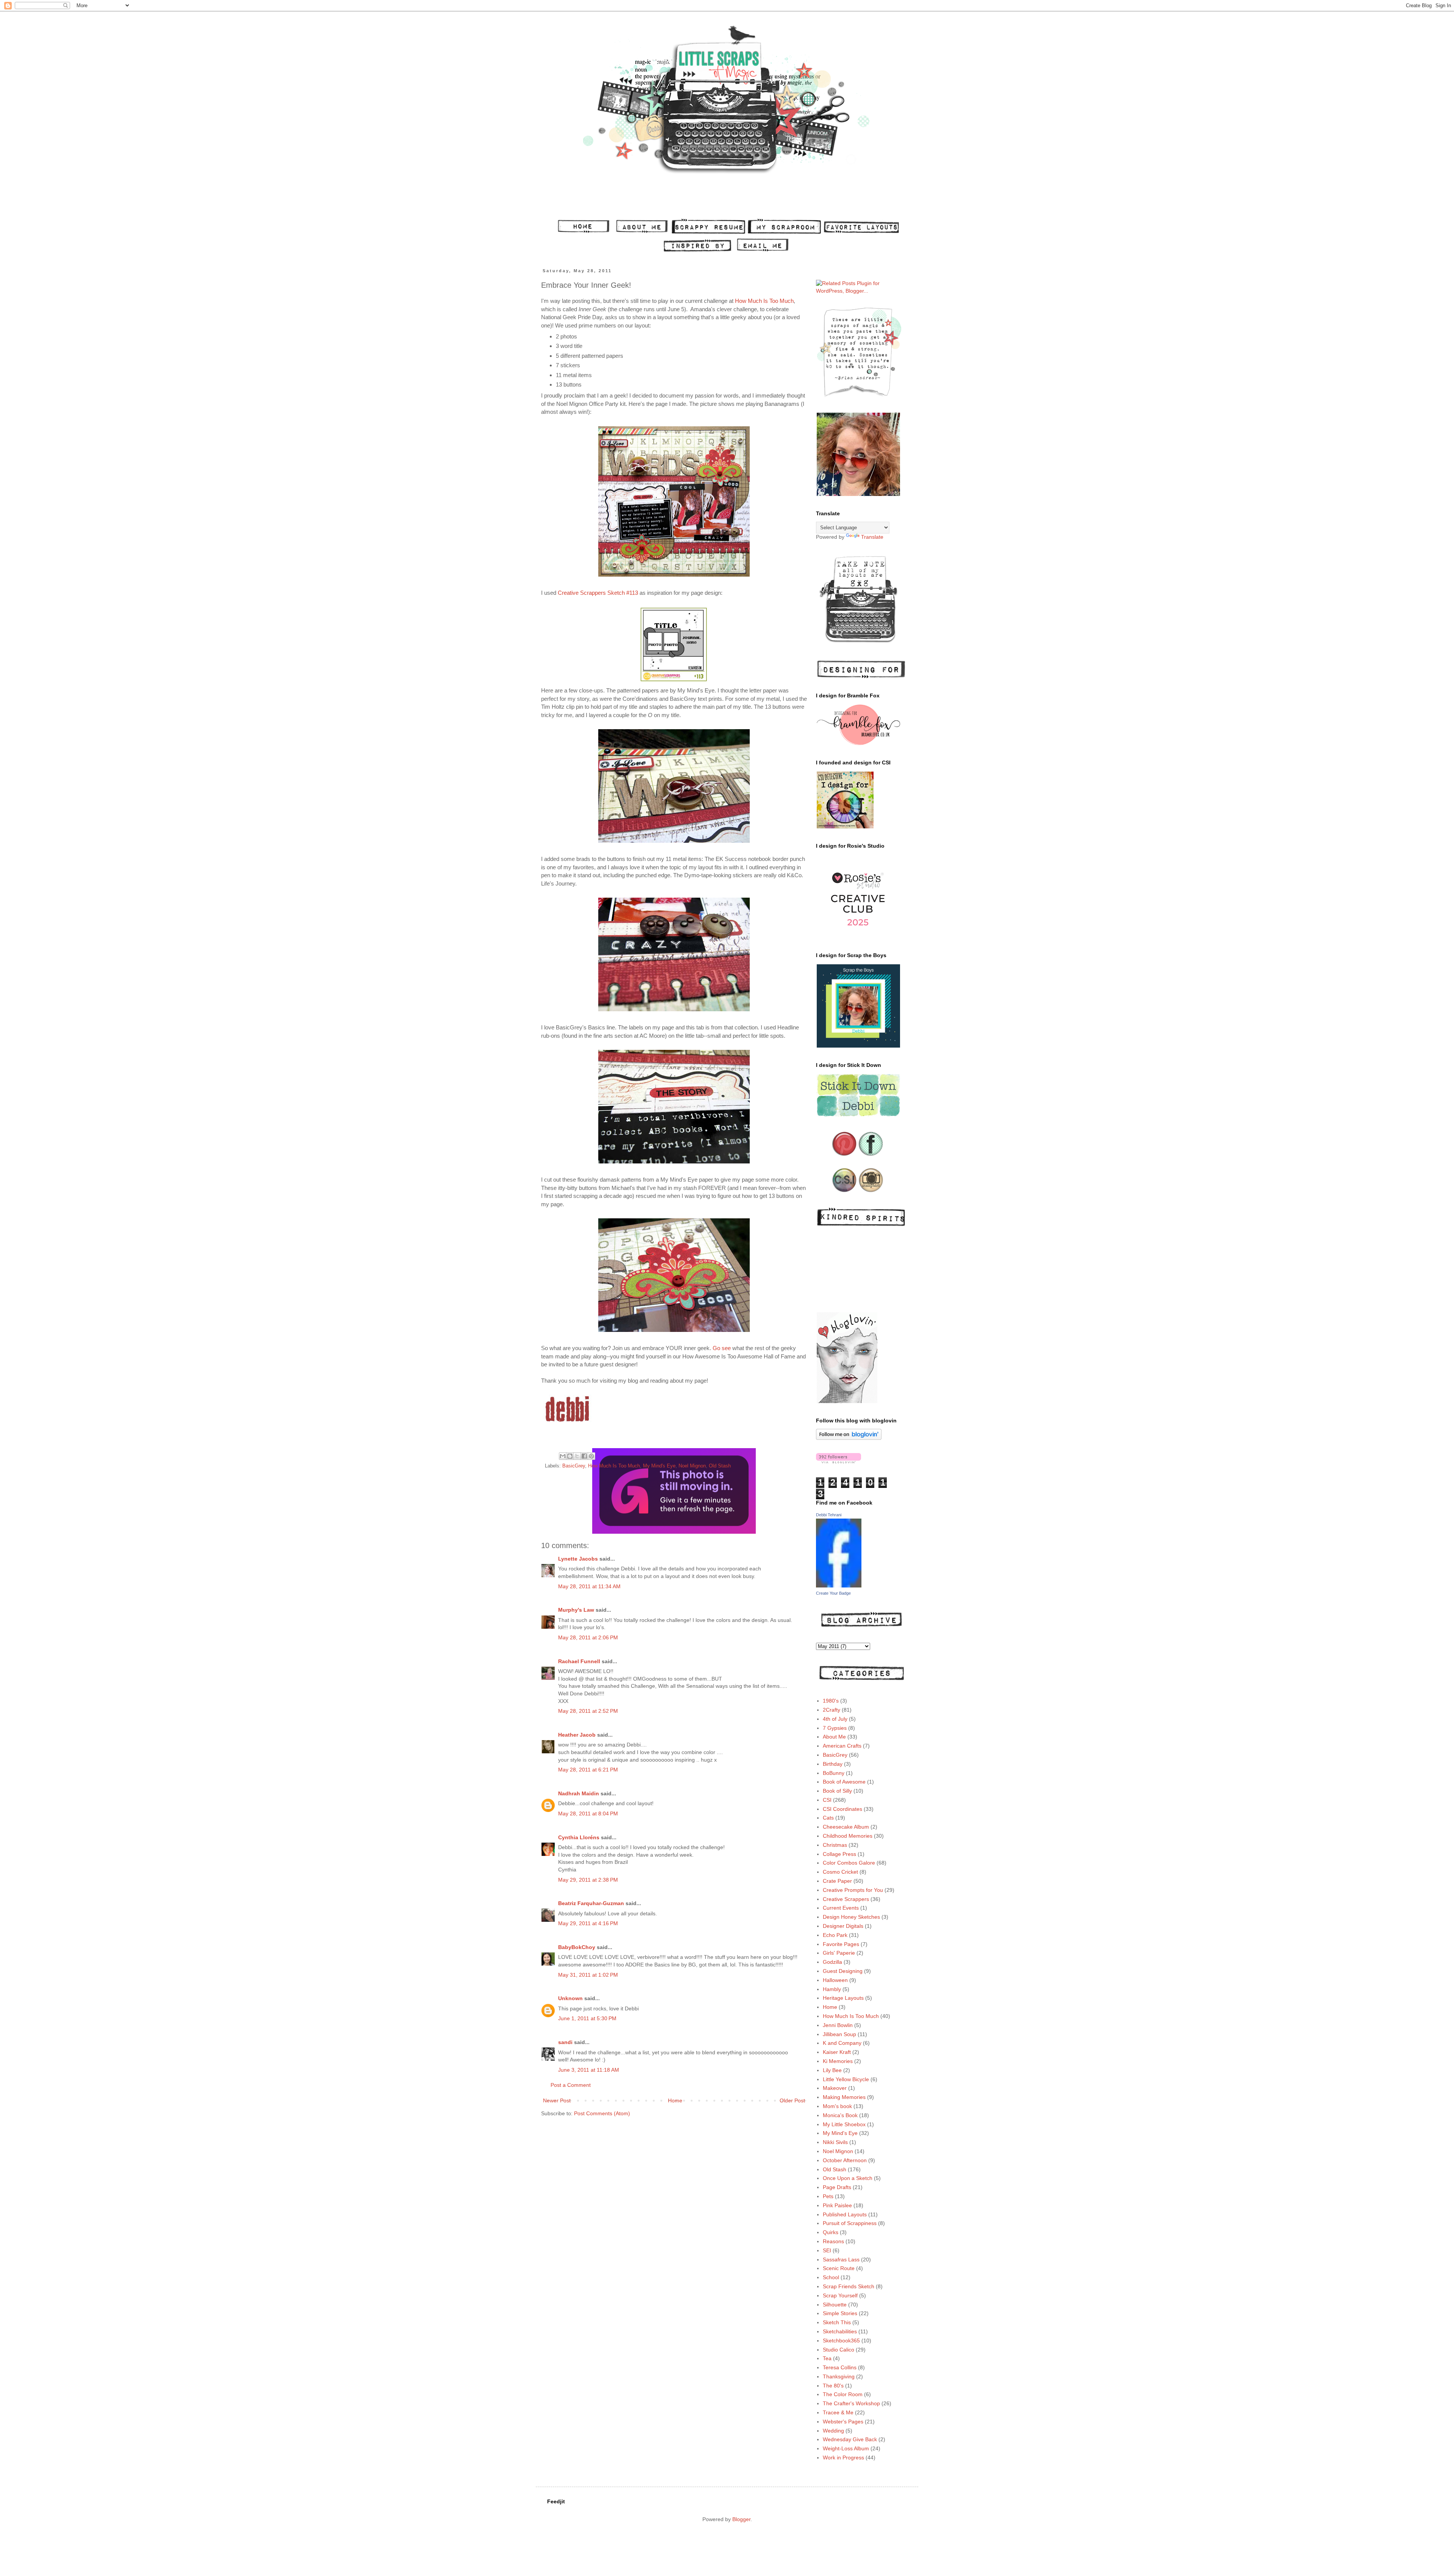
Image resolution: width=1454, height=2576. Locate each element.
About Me (834, 1737)
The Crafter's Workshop (851, 2403)
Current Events (841, 1908)
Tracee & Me (838, 2412)
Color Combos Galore (849, 1863)
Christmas (835, 1845)
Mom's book (837, 2106)
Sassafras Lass (841, 2259)
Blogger (741, 2519)
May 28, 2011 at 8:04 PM (588, 1813)
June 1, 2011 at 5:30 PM (587, 2018)
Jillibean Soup (839, 2034)
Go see (722, 1348)
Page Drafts (837, 2187)
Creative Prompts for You (853, 1890)
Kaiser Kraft (837, 2052)
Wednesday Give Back (850, 2439)
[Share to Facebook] (584, 1456)
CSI (827, 1800)
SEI (827, 2250)
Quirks (831, 2232)
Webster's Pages (843, 2422)
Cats (828, 1818)
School (831, 2277)
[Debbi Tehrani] (839, 1586)
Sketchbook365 (841, 2341)
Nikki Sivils (835, 2142)
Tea (827, 2358)
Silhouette (835, 2305)
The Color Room (843, 2394)
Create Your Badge (833, 1593)
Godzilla (832, 1962)
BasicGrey (574, 1466)
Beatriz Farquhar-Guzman (591, 1903)
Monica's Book (840, 2115)
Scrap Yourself (840, 2295)
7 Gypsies (835, 1728)
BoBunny (834, 1773)
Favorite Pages (841, 1944)
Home (675, 2100)
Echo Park (835, 1935)
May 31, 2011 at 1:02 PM (588, 1975)
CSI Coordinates (842, 1809)
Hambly (832, 1989)
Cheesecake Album (846, 1827)
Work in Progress (843, 2457)
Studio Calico (839, 2350)
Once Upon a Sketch (848, 2178)
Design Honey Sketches (851, 1917)
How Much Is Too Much (764, 301)
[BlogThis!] (570, 1456)
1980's (831, 1701)
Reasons (833, 2241)
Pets (828, 2196)
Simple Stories (840, 2313)
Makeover (835, 2088)
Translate (872, 537)
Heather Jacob (577, 1735)
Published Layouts (845, 2214)
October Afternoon (845, 2160)
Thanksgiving (839, 2376)
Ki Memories (838, 2061)
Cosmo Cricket (840, 1872)
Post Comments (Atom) (602, 2113)
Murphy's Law (576, 1610)
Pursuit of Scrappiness (850, 2223)
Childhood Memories (848, 1836)
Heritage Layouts (843, 1998)
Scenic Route (839, 2268)
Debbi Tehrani (829, 1515)
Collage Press (839, 1854)
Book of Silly (837, 1791)
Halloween (835, 1980)
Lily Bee (832, 2070)
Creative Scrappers (846, 1899)
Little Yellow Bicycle (846, 2079)
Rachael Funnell (579, 1661)
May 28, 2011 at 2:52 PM (588, 1711)
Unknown (570, 1998)
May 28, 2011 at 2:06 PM (588, 1637)
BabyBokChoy (577, 1947)
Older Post (792, 2100)
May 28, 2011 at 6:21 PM (588, 1770)
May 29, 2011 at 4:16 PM (588, 1923)
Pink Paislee (837, 2205)
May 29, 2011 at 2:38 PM (588, 1880)
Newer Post (557, 2100)
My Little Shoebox (844, 2124)
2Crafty (832, 1710)
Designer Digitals (843, 1926)
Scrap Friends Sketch (849, 2286)
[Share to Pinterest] (591, 1456)
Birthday (833, 1764)
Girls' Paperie (839, 1953)
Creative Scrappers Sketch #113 (598, 593)
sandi (565, 2042)
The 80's (833, 2386)
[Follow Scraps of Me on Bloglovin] (849, 1438)
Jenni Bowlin (838, 2025)
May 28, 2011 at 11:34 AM (589, 1586)
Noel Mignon (692, 1466)
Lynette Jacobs (578, 1559)
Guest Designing (843, 1971)
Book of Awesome (844, 1782)
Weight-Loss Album (846, 2448)
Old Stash (720, 1466)
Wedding (833, 2431)
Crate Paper (837, 1881)
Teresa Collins (840, 2367)
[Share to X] (577, 1456)
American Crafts (842, 1746)
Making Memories (844, 2097)
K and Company (842, 2043)
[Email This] (563, 1456)
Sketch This (837, 2322)
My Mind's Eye (659, 1466)
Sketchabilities (840, 2331)
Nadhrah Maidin (579, 1793)
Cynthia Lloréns (579, 1837)
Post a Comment (571, 2085)
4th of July (835, 1719)
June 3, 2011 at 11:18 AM (589, 2070)
